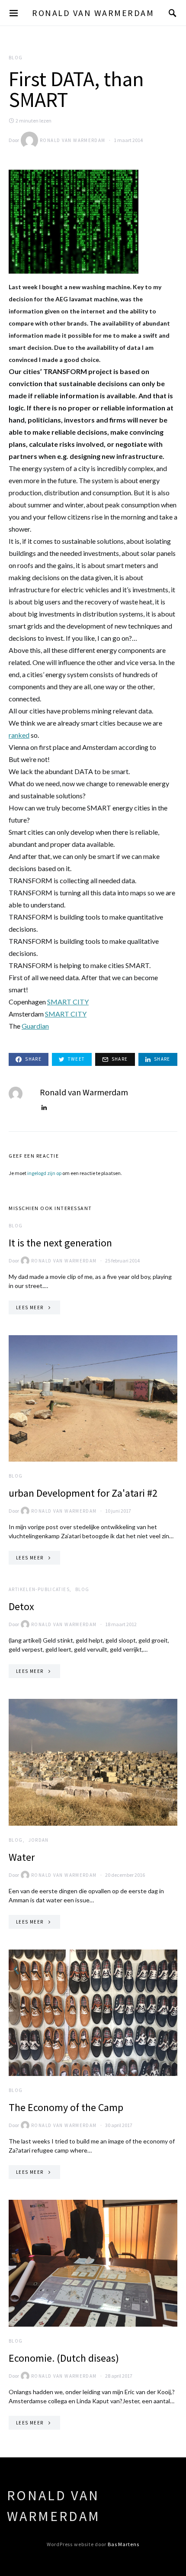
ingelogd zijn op (44, 1173)
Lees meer (30, 1307)
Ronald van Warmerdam (93, 13)
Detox (21, 1606)
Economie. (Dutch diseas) (64, 2358)
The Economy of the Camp (66, 2107)
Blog (16, 58)
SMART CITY (68, 1002)
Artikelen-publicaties (39, 1589)
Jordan (39, 1840)
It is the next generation (60, 1243)
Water (22, 1857)
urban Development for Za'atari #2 (83, 1493)
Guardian (35, 1026)
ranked (19, 735)
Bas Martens (123, 2544)
